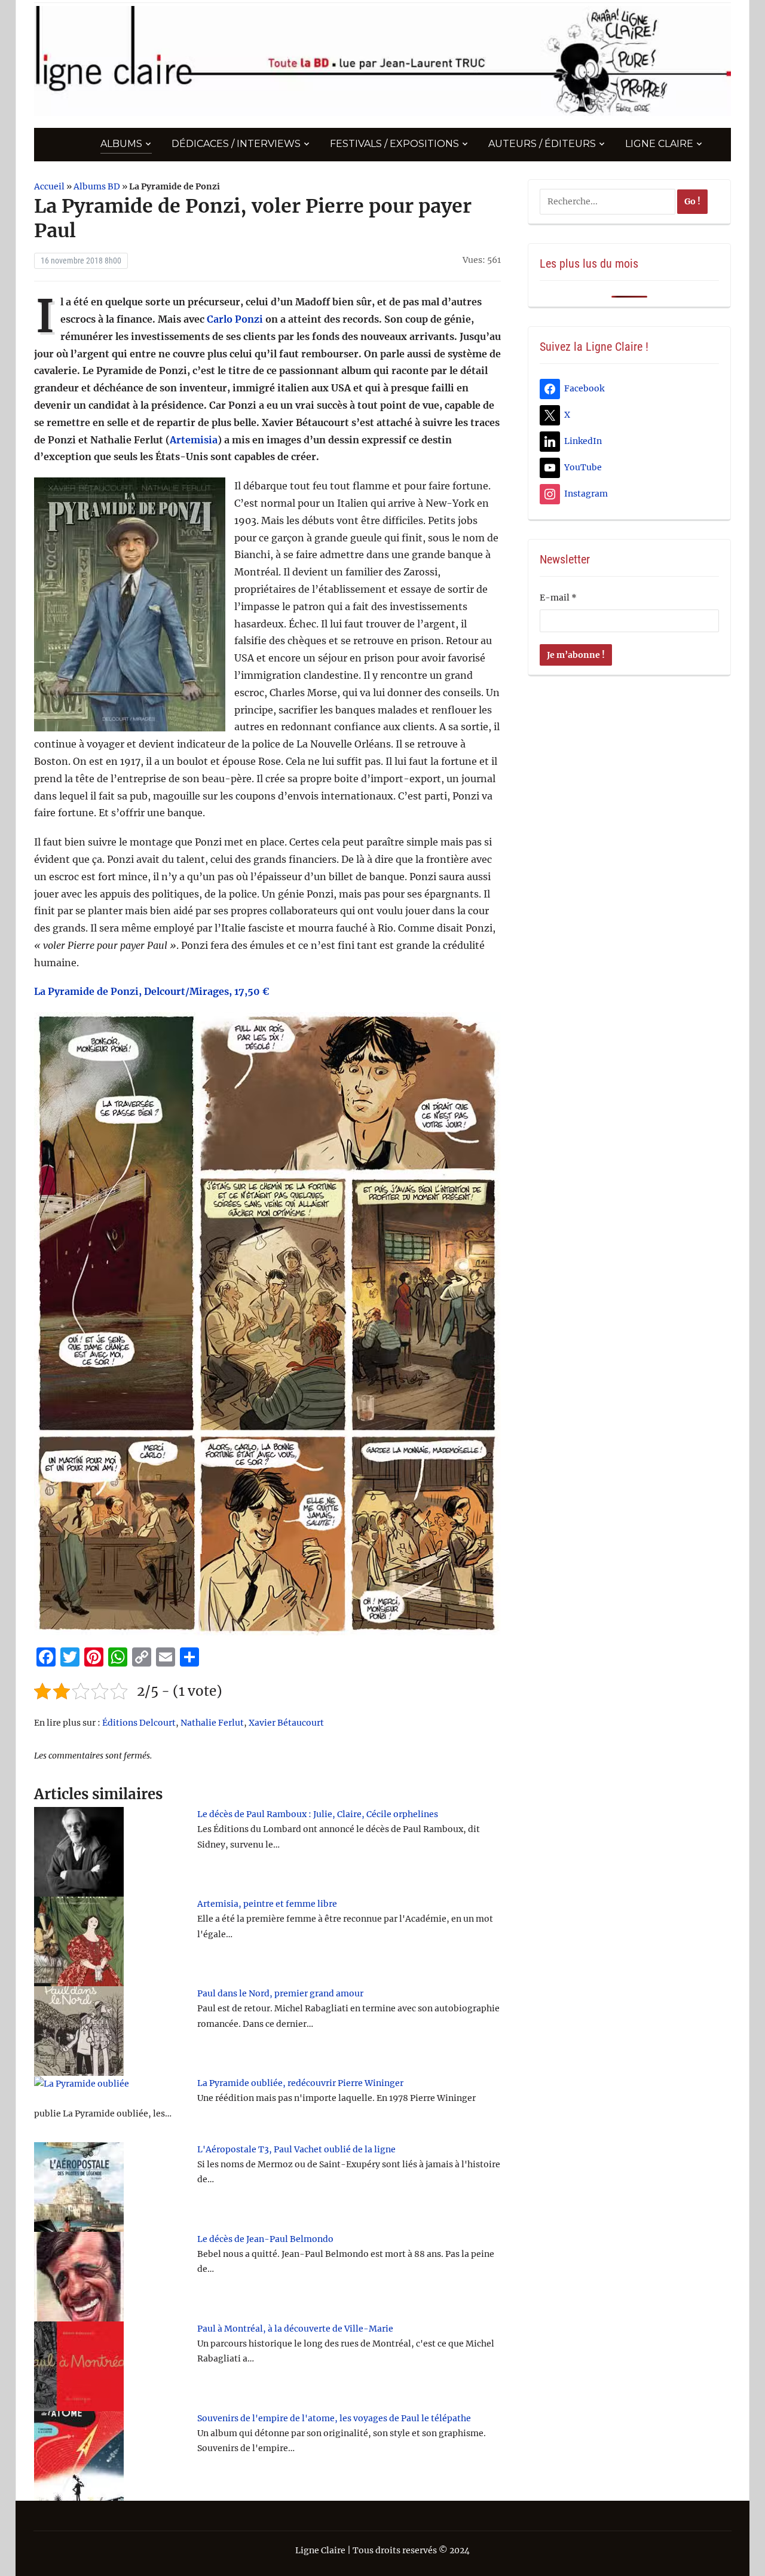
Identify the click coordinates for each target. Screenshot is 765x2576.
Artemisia (194, 440)
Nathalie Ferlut (212, 1723)
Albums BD (97, 186)
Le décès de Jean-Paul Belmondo (265, 2239)
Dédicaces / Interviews (236, 144)
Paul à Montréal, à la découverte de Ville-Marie (295, 2329)
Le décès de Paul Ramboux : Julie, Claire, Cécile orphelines (318, 1814)
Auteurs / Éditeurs (542, 144)
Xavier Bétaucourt (286, 1723)
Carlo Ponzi (235, 319)
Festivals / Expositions (394, 144)
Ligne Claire (659, 144)
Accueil (49, 186)
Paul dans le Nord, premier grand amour (280, 1993)
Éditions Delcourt (139, 1723)
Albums (121, 144)
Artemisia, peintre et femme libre (267, 1904)
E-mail (558, 598)
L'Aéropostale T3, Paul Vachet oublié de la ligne (296, 2149)
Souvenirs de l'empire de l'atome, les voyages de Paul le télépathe (334, 2418)
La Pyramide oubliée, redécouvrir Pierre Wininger (300, 2083)
